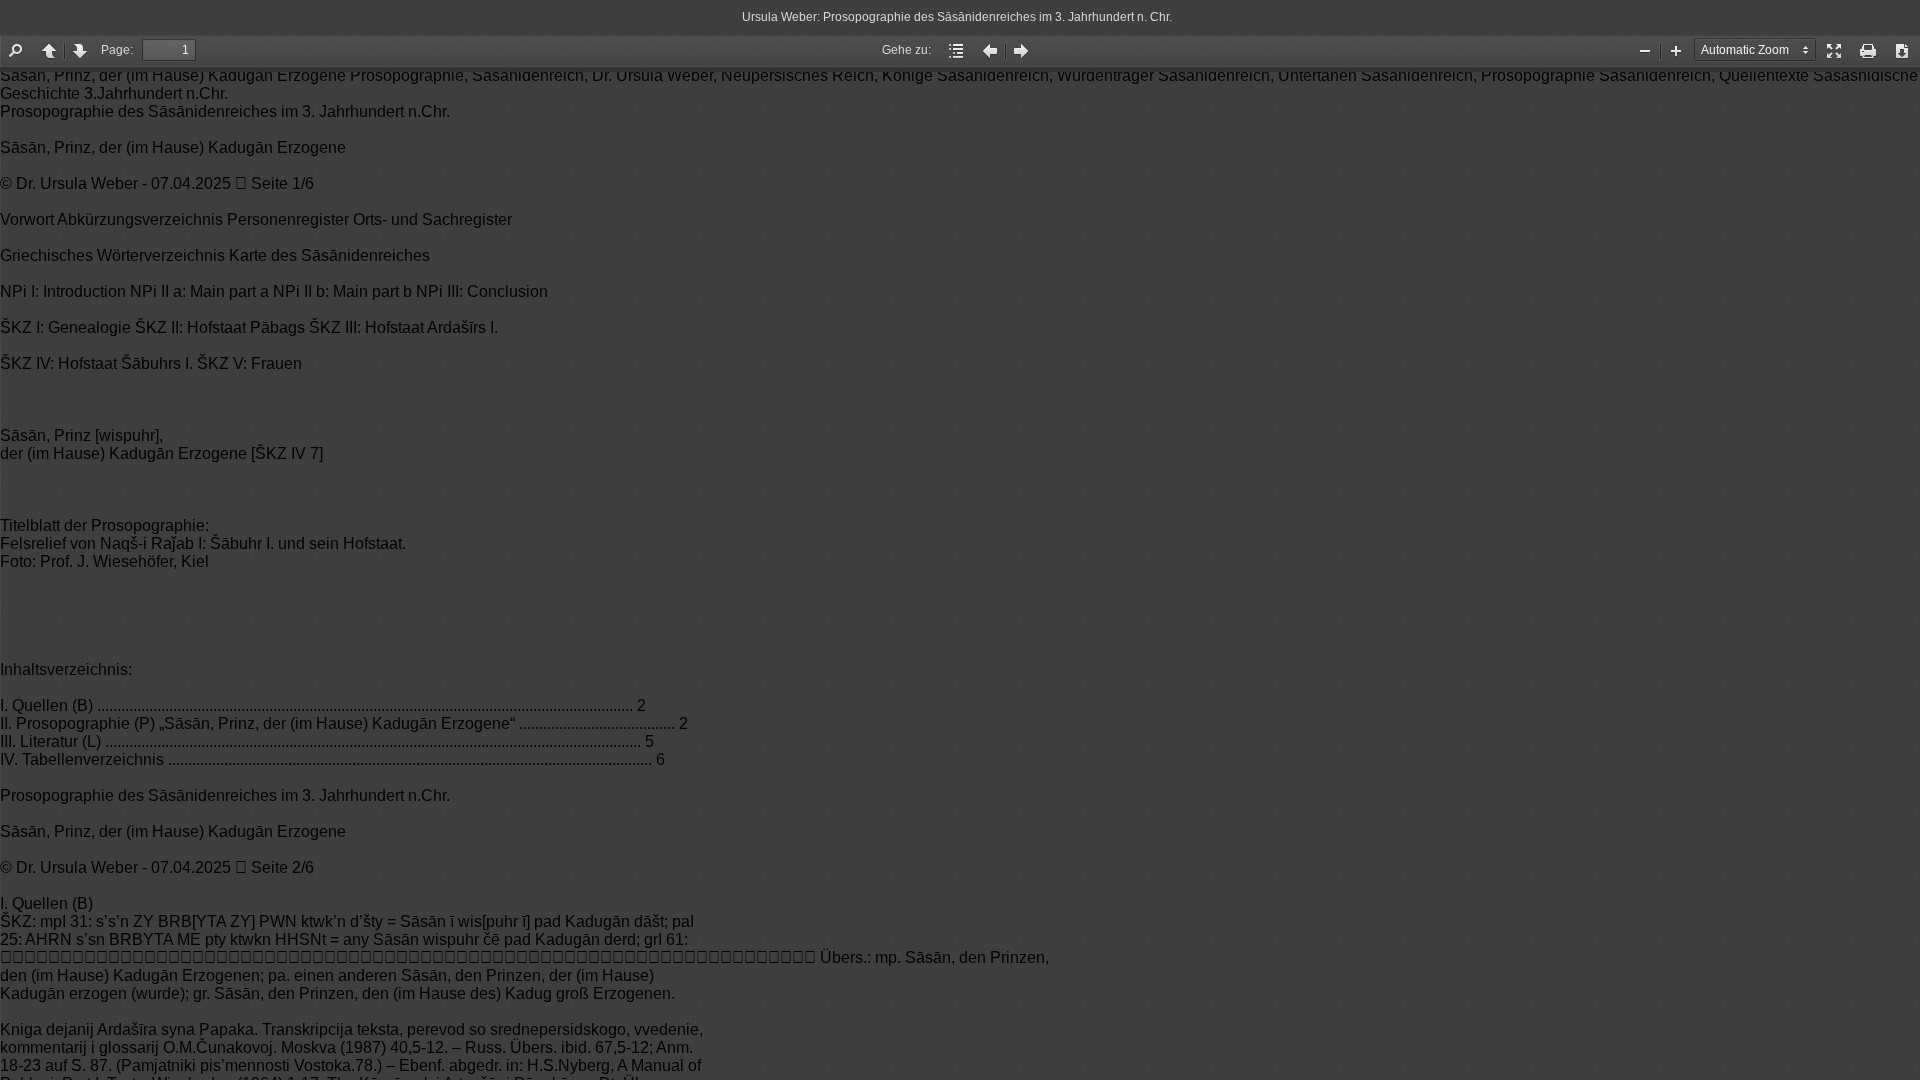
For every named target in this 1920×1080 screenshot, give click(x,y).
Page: (117, 50)
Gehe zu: (906, 50)
